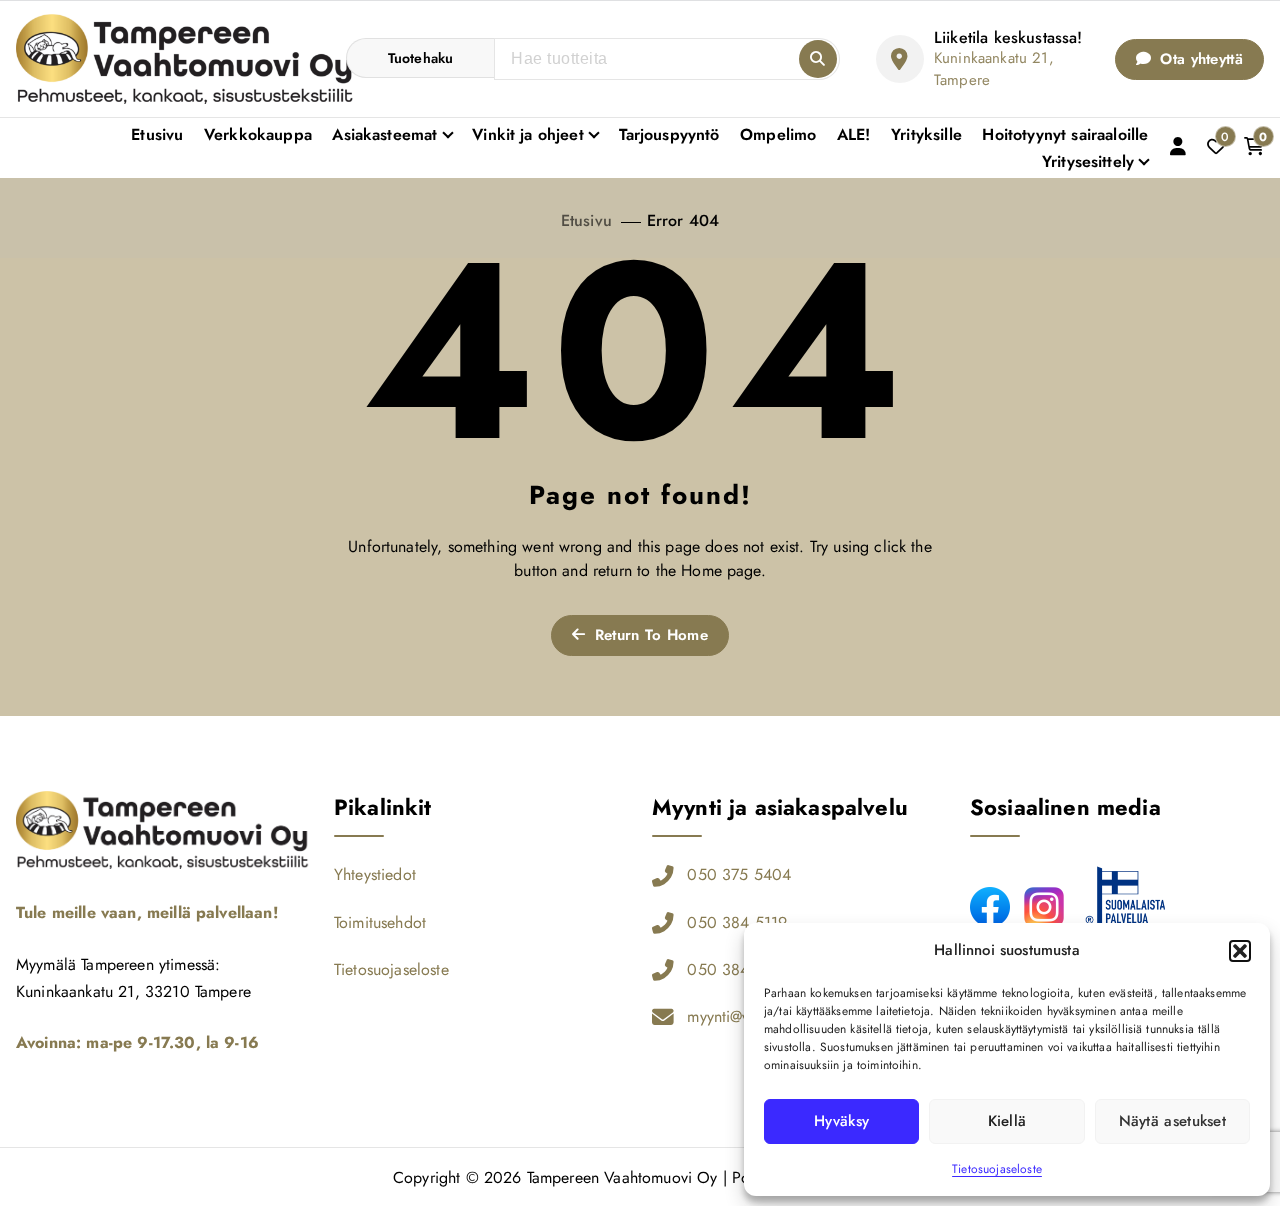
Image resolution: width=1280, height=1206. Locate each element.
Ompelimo (778, 134)
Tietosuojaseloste (997, 1169)
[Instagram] (1044, 907)
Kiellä (1007, 1121)
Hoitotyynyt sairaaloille (1065, 134)
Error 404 (683, 220)
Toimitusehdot (380, 922)
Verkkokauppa (258, 134)
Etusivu (157, 134)
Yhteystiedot (375, 874)
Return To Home (648, 635)
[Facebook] (990, 907)
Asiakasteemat (384, 134)
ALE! (854, 134)
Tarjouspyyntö (669, 134)
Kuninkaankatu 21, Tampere (994, 69)
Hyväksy (841, 1121)
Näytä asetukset (1173, 1121)
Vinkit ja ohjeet (528, 134)
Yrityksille (926, 134)
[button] (1240, 951)
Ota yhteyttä (1199, 59)
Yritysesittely (1088, 161)
